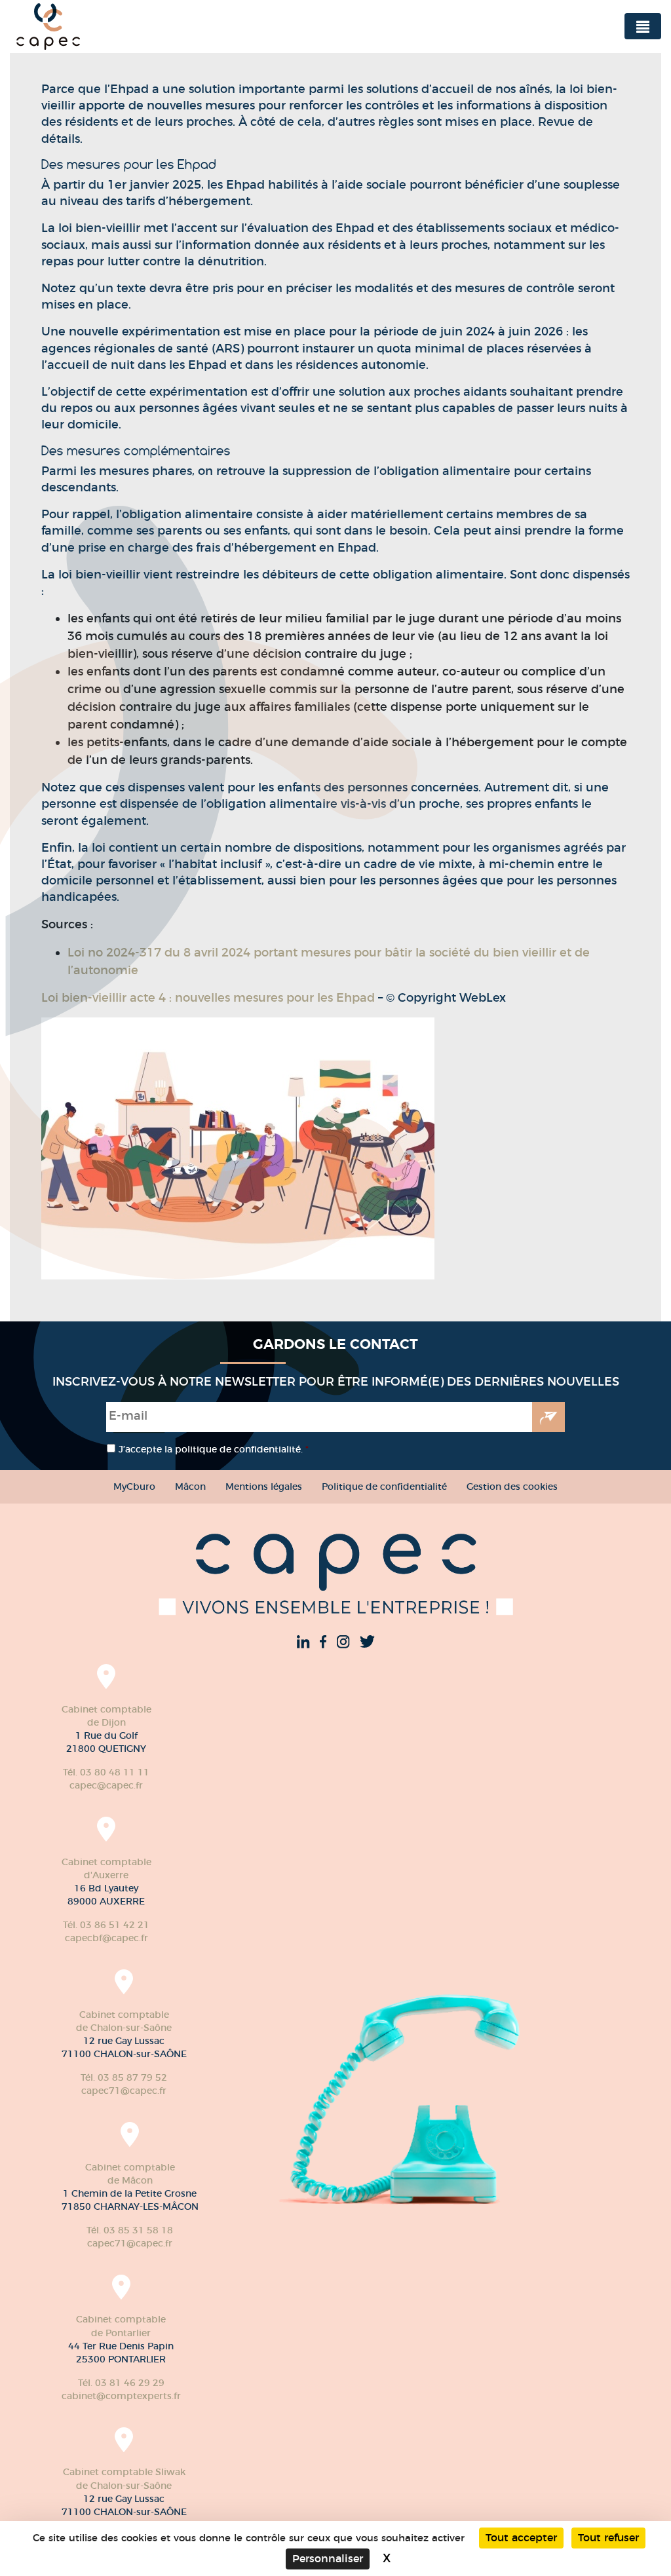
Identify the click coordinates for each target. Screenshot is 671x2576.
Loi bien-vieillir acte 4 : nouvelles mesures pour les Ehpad (208, 998)
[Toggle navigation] (643, 26)
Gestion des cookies (512, 1487)
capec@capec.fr (106, 1785)
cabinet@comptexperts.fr (121, 2396)
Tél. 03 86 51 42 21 (106, 1925)
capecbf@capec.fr (106, 1938)
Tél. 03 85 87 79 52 (124, 2077)
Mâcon (190, 1487)
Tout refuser (608, 2538)
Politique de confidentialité (384, 1487)
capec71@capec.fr (124, 2091)
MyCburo (134, 1487)
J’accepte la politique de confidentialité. (214, 1449)
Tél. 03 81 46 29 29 (121, 2383)
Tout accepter (521, 2538)
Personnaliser (328, 2559)
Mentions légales (264, 1487)
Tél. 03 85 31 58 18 (130, 2230)
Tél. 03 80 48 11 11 (106, 1772)
